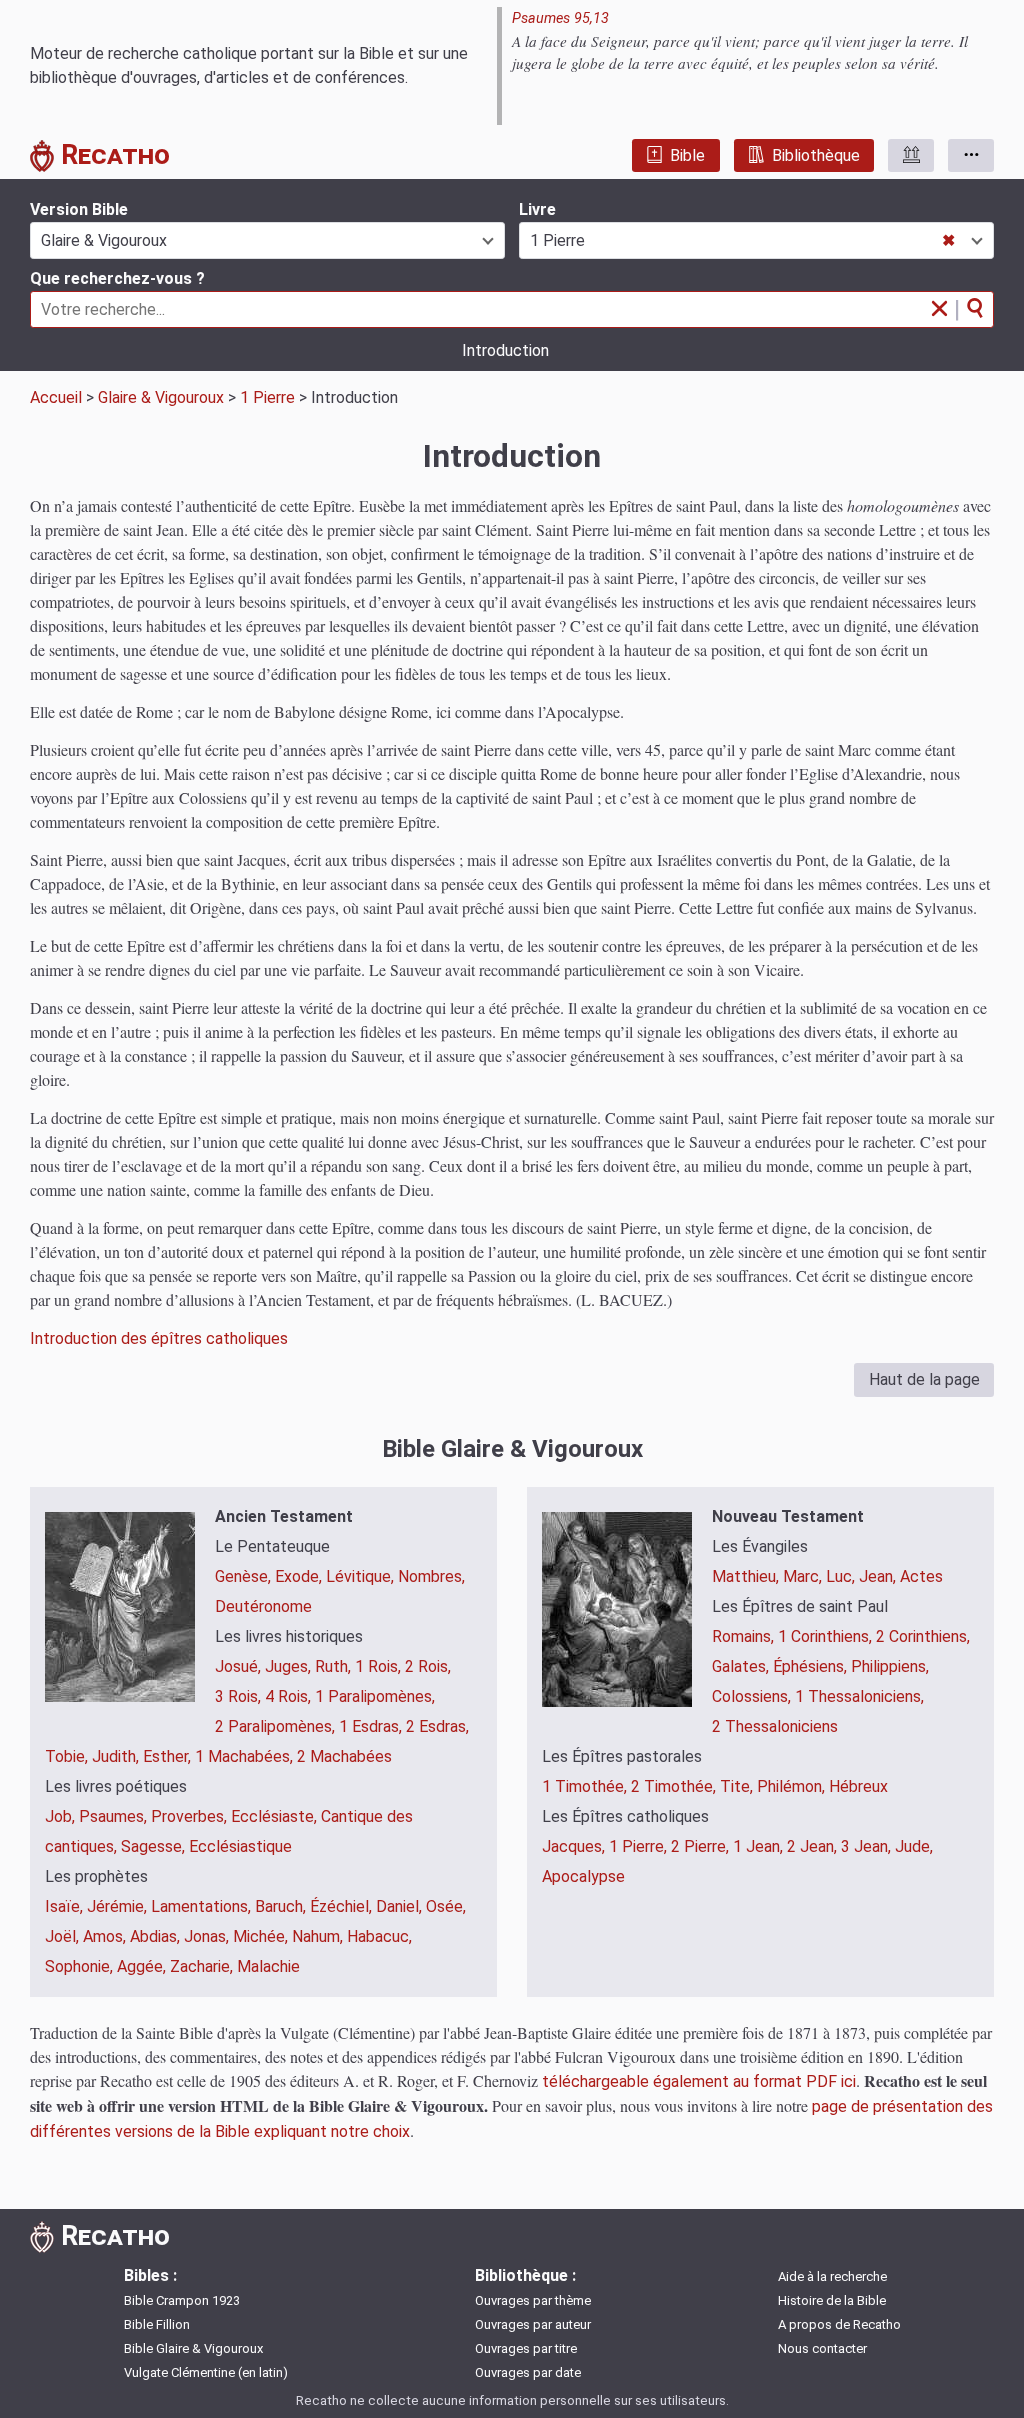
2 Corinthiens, (923, 1636)
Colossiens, (753, 1696)
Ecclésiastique (240, 1846)
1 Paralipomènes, (375, 1696)
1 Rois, (380, 1666)
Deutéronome (263, 1606)
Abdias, (157, 1936)
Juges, (290, 1666)
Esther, (169, 1756)
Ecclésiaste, (276, 1816)
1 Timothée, (586, 1786)
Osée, (446, 1906)
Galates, (742, 1666)
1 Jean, (760, 1846)
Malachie (268, 1966)
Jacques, (575, 1846)
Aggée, (143, 1966)
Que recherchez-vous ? (117, 278)
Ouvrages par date (528, 2372)
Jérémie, (119, 1906)
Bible (687, 155)
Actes (921, 1576)
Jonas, (208, 1936)
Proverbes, (191, 1816)
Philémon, (793, 1786)
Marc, (804, 1576)
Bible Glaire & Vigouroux (193, 2348)
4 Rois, (290, 1696)
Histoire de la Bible (832, 2300)
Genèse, (245, 1576)
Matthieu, (747, 1576)
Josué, (240, 1666)
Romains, (745, 1636)
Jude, (914, 1846)
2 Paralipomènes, (277, 1726)
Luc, (842, 1576)
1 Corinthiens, (827, 1636)
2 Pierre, (702, 1846)
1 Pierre (267, 397)
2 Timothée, (675, 1786)
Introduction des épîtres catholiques (159, 1338)
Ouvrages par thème (533, 2300)
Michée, (262, 1936)
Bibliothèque (816, 155)
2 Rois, (428, 1666)
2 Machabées (344, 1756)
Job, (62, 1816)
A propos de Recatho (839, 2324)
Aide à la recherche (832, 2276)
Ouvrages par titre (526, 2348)
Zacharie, (203, 1966)
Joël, (64, 1936)
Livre (537, 209)
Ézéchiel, (343, 1906)
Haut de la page (924, 1379)
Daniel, (401, 1906)
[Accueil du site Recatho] (45, 159)
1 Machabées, (246, 1756)
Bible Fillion (157, 2324)
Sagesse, (155, 1846)
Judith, (117, 1756)
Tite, (738, 1786)
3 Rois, (240, 1696)
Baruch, (282, 1906)
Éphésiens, (812, 1666)
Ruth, (335, 1666)
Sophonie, (81, 1966)
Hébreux (858, 1786)
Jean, (879, 1576)
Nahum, (319, 1936)
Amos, (106, 1936)
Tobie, (68, 1756)
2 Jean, (814, 1846)
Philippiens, (890, 1666)
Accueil (56, 397)
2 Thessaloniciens (775, 1726)
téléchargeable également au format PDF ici (699, 2081)
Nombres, (431, 1576)
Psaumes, (115, 1816)
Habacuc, (379, 1936)
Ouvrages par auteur (533, 2324)
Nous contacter (822, 2348)
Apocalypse (583, 1876)
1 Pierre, (640, 1846)
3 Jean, (868, 1846)
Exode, (300, 1576)
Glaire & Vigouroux (161, 397)
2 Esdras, (437, 1726)
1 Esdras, (372, 1726)
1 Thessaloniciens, (859, 1696)
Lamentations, (203, 1906)
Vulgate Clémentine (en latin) (206, 2372)
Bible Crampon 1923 (182, 2300)
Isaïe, (66, 1906)
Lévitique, (362, 1576)
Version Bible (79, 209)
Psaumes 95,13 (560, 18)
